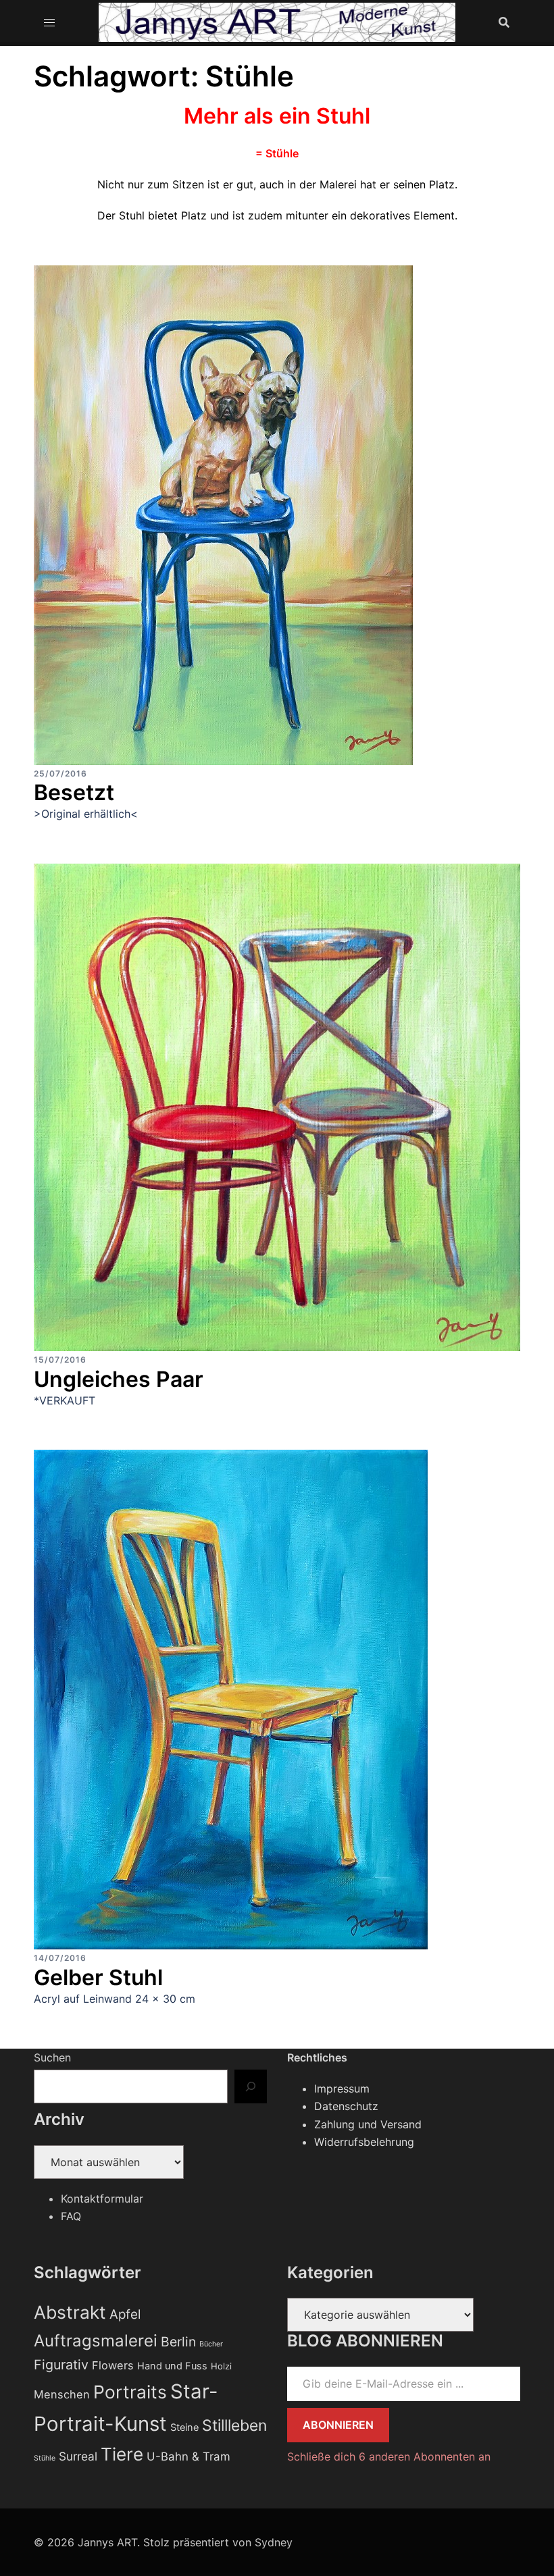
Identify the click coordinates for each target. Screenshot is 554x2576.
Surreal (78, 2456)
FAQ (71, 2216)
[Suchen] (251, 2086)
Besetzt (74, 792)
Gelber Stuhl (98, 1977)
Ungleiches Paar (119, 1379)
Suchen (52, 2057)
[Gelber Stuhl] (231, 1699)
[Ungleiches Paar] (277, 1106)
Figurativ (61, 2365)
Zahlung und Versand (368, 2124)
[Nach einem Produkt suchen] (504, 22)
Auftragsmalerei (96, 2341)
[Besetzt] (223, 514)
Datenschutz (346, 2106)
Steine (184, 2427)
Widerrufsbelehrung (364, 2142)
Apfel (125, 2314)
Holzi (221, 2366)
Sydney (274, 2542)
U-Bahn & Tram (188, 2456)
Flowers (113, 2365)
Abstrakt (70, 2312)
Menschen (62, 2394)
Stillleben (234, 2425)
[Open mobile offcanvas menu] (49, 22)
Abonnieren (338, 2425)
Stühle (45, 2458)
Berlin (178, 2342)
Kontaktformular (102, 2199)
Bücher (211, 2344)
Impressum (342, 2088)
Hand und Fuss (172, 2366)
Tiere (122, 2454)
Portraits (130, 2392)
